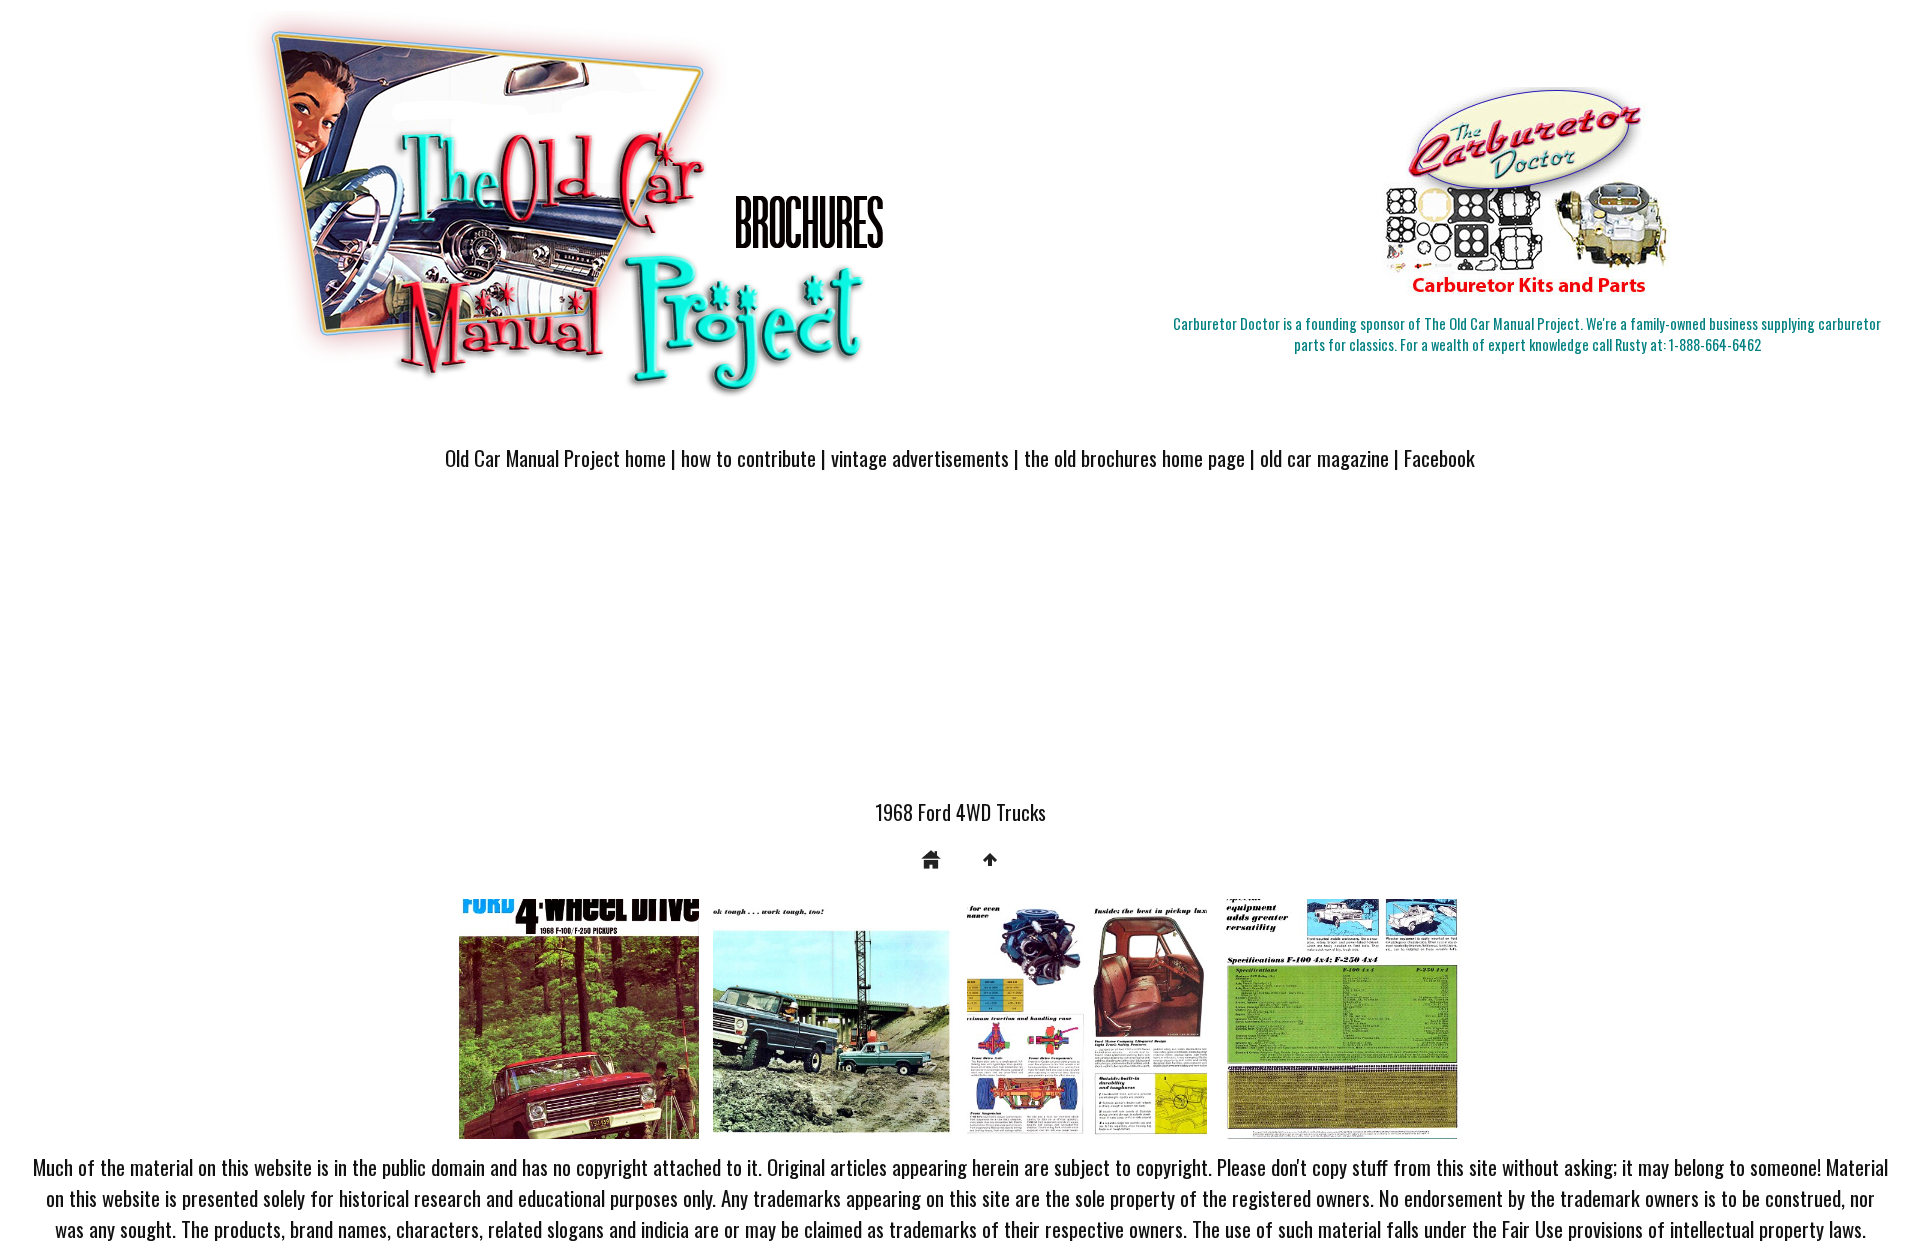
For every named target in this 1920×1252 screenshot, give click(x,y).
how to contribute (748, 457)
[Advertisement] (960, 647)
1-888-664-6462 (1715, 344)
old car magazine (1324, 457)
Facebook (1439, 457)
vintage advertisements (920, 457)
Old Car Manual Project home (555, 457)
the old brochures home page (1134, 457)
